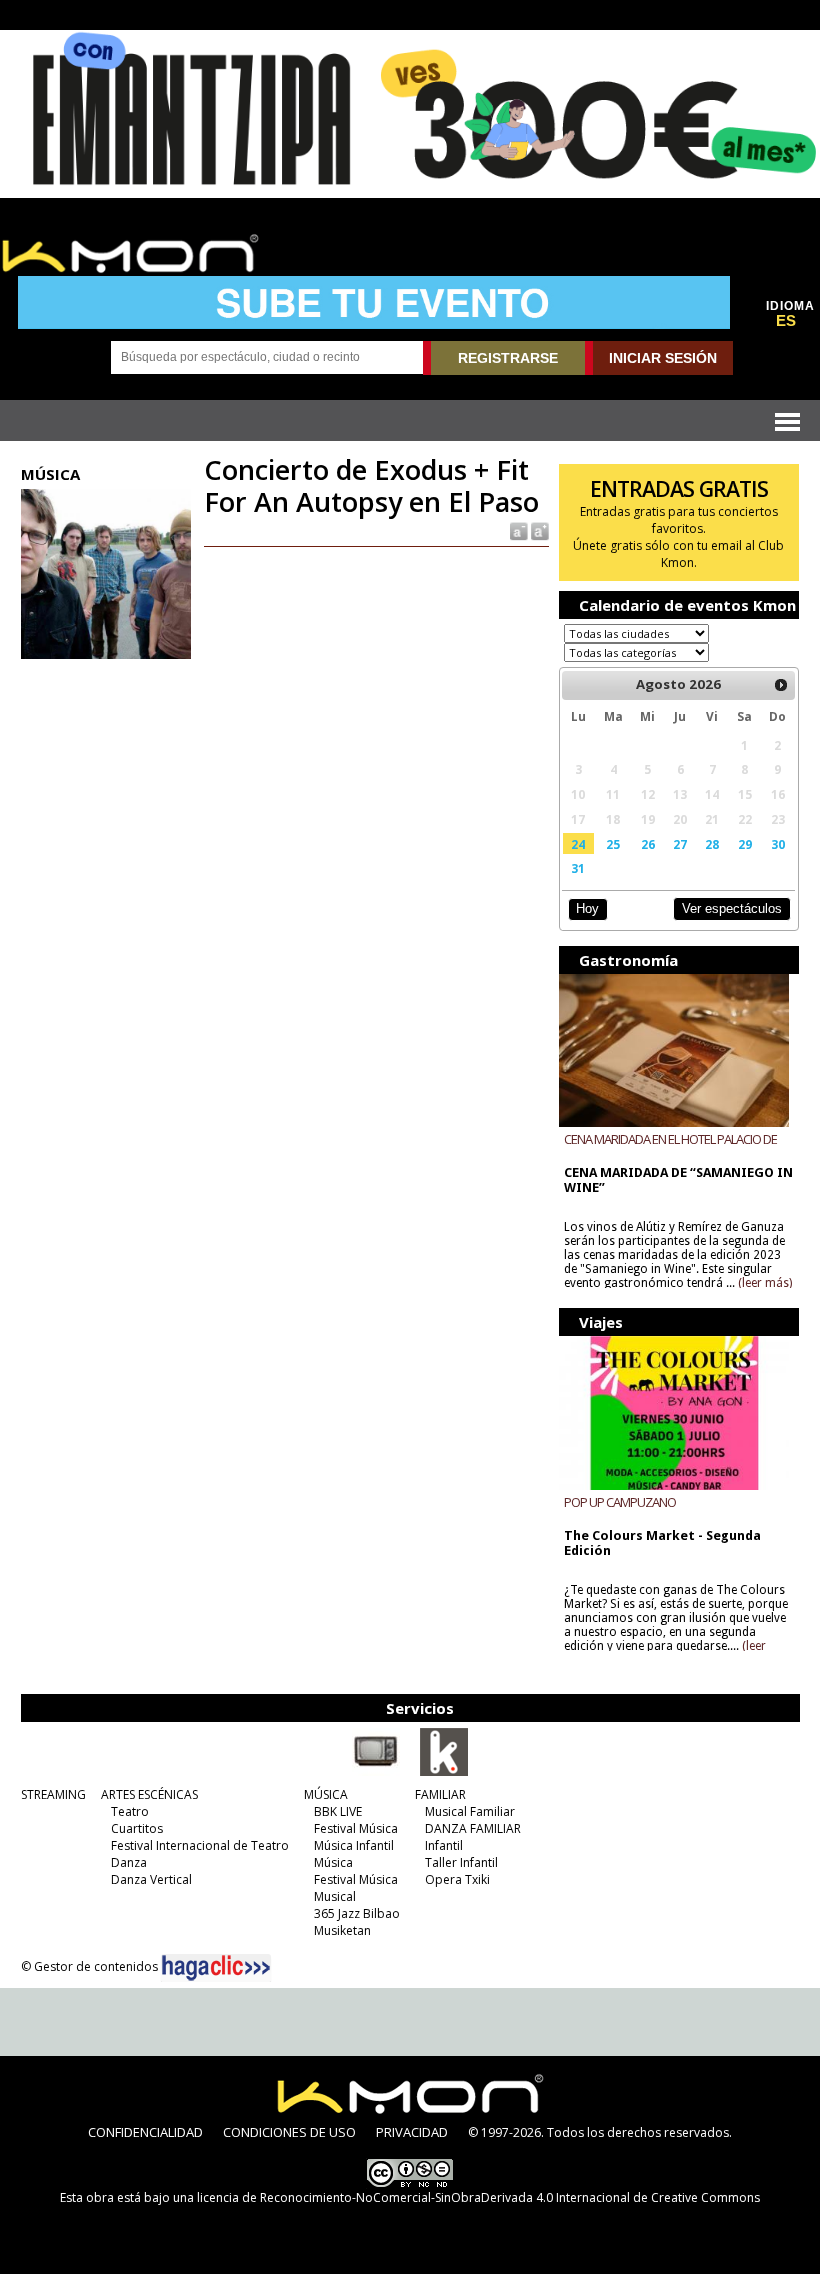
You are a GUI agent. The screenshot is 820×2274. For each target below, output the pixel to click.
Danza (129, 1862)
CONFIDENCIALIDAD (145, 2132)
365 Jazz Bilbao (357, 1913)
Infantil (444, 1845)
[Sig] (781, 685)
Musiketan (342, 1930)
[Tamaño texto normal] (517, 530)
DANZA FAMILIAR (473, 1828)
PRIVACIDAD (412, 2132)
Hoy (587, 908)
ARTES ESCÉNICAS (149, 1794)
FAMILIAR (440, 1794)
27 (680, 844)
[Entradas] (444, 1772)
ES (786, 321)
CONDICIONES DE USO (289, 2132)
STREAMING (53, 1794)
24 (578, 844)
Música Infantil (354, 1845)
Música (333, 1862)
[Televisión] (376, 1772)
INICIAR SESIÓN (663, 358)
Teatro (130, 1811)
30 (778, 844)
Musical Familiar (470, 1811)
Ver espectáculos (732, 908)
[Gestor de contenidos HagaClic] (216, 1968)
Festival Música (356, 1828)
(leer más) (765, 1283)
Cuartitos (137, 1828)
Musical (335, 1896)
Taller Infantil (461, 1862)
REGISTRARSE (508, 358)
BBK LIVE (338, 1811)
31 (578, 868)
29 (745, 844)
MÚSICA (326, 1794)
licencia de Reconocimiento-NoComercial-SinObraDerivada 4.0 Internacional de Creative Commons (478, 2197)
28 (712, 844)
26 (648, 844)
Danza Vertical (151, 1879)
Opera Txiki (457, 1879)
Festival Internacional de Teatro (200, 1845)
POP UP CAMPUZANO (620, 1502)
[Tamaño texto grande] (538, 530)
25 (613, 844)
